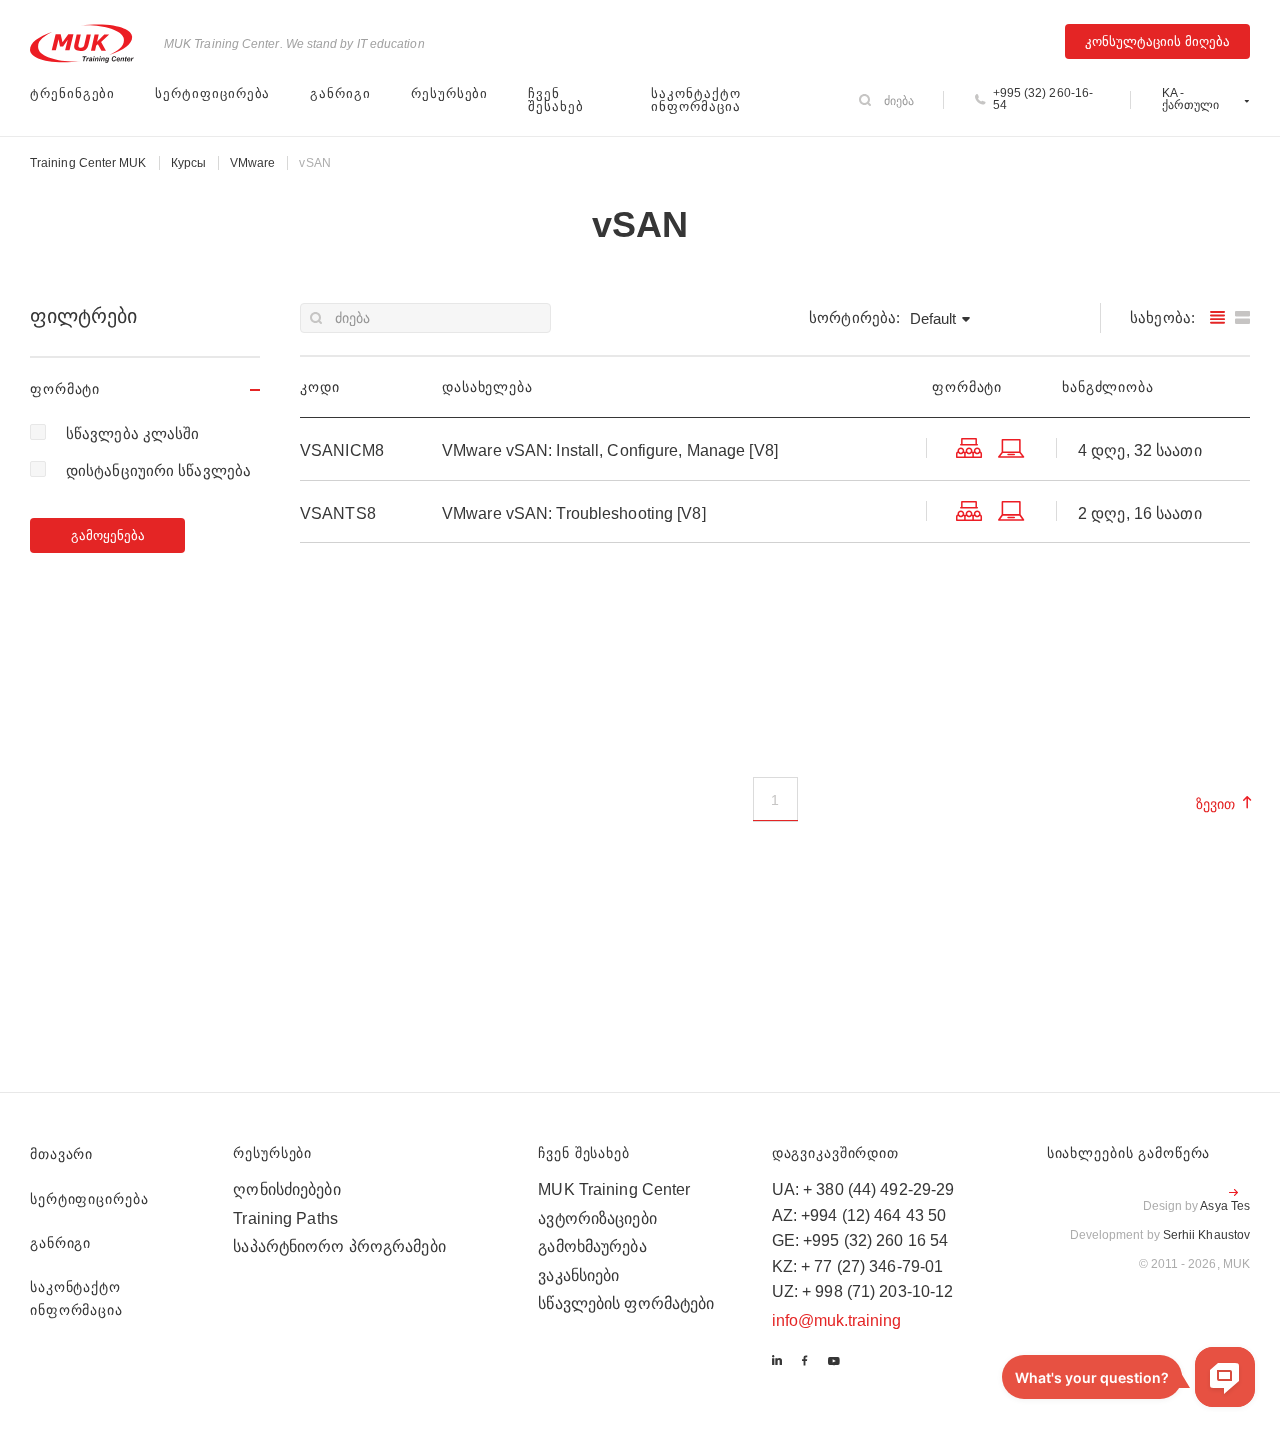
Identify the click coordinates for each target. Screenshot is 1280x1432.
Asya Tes (1225, 1206)
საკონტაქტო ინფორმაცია (695, 100)
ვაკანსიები (578, 1275)
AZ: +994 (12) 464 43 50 (859, 1215)
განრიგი (340, 93)
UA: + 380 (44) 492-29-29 (863, 1189)
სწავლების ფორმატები (626, 1303)
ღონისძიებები (286, 1189)
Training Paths (285, 1218)
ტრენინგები (72, 93)
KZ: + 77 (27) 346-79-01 (858, 1266)
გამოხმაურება (592, 1246)
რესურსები (449, 93)
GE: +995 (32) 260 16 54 (860, 1240)
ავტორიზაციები (597, 1218)
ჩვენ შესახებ (556, 100)
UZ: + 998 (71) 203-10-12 (863, 1291)
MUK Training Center (614, 1189)
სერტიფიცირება (212, 93)
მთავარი (61, 1154)
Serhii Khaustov (1206, 1235)
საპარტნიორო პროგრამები (339, 1246)
